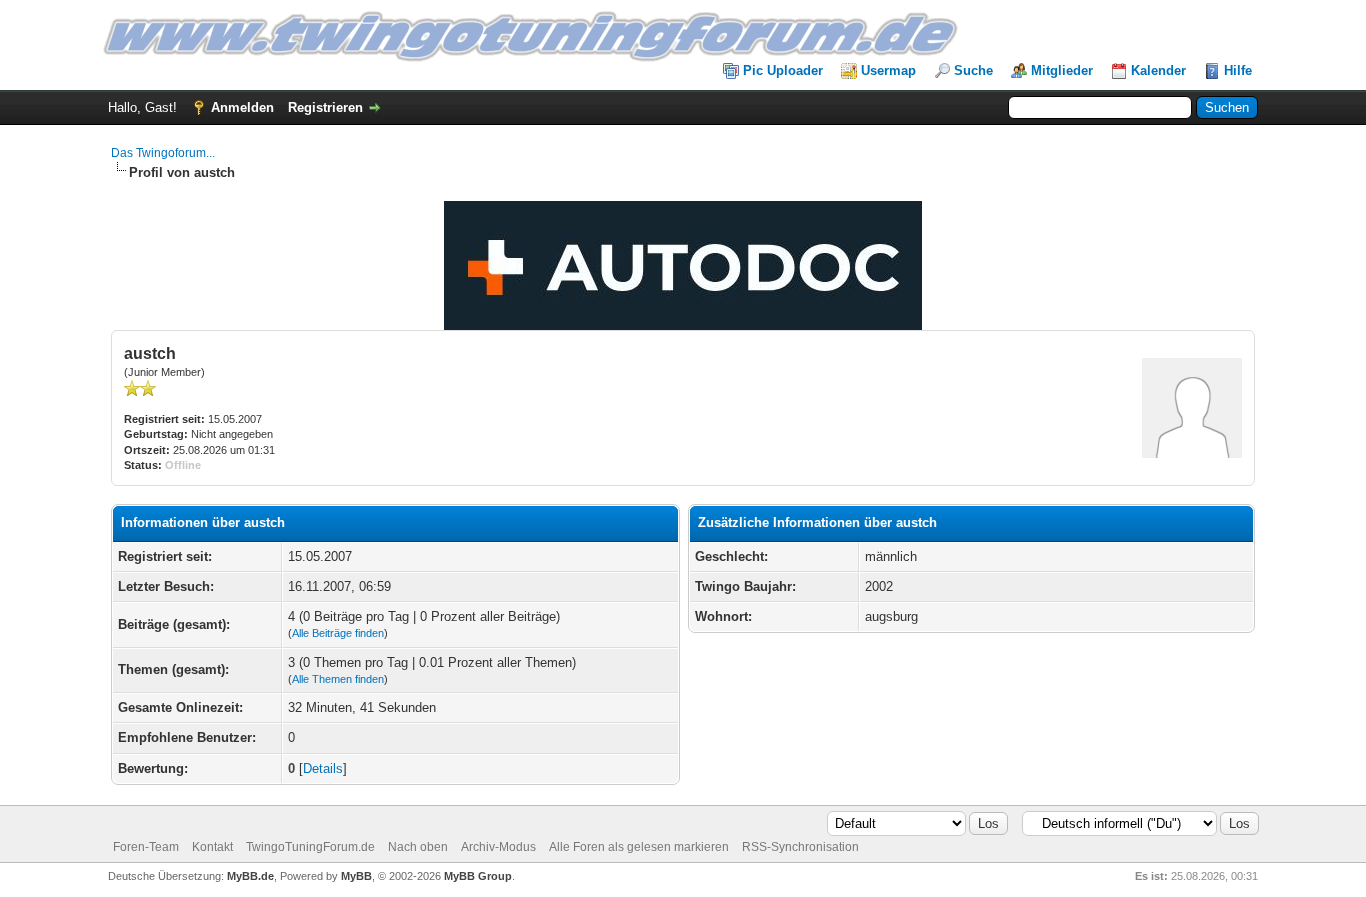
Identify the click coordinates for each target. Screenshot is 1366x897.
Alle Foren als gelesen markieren (639, 847)
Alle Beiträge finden (338, 633)
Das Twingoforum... (163, 153)
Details (323, 768)
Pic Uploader (783, 70)
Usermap (888, 70)
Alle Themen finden (338, 679)
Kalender (1158, 70)
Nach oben (418, 847)
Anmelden (242, 107)
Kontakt (212, 847)
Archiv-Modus (498, 847)
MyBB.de (250, 876)
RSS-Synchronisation (800, 847)
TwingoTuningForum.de (310, 847)
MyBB (356, 876)
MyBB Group (478, 876)
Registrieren (325, 107)
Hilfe (1238, 70)
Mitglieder (1062, 70)
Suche (973, 70)
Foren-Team (146, 847)
